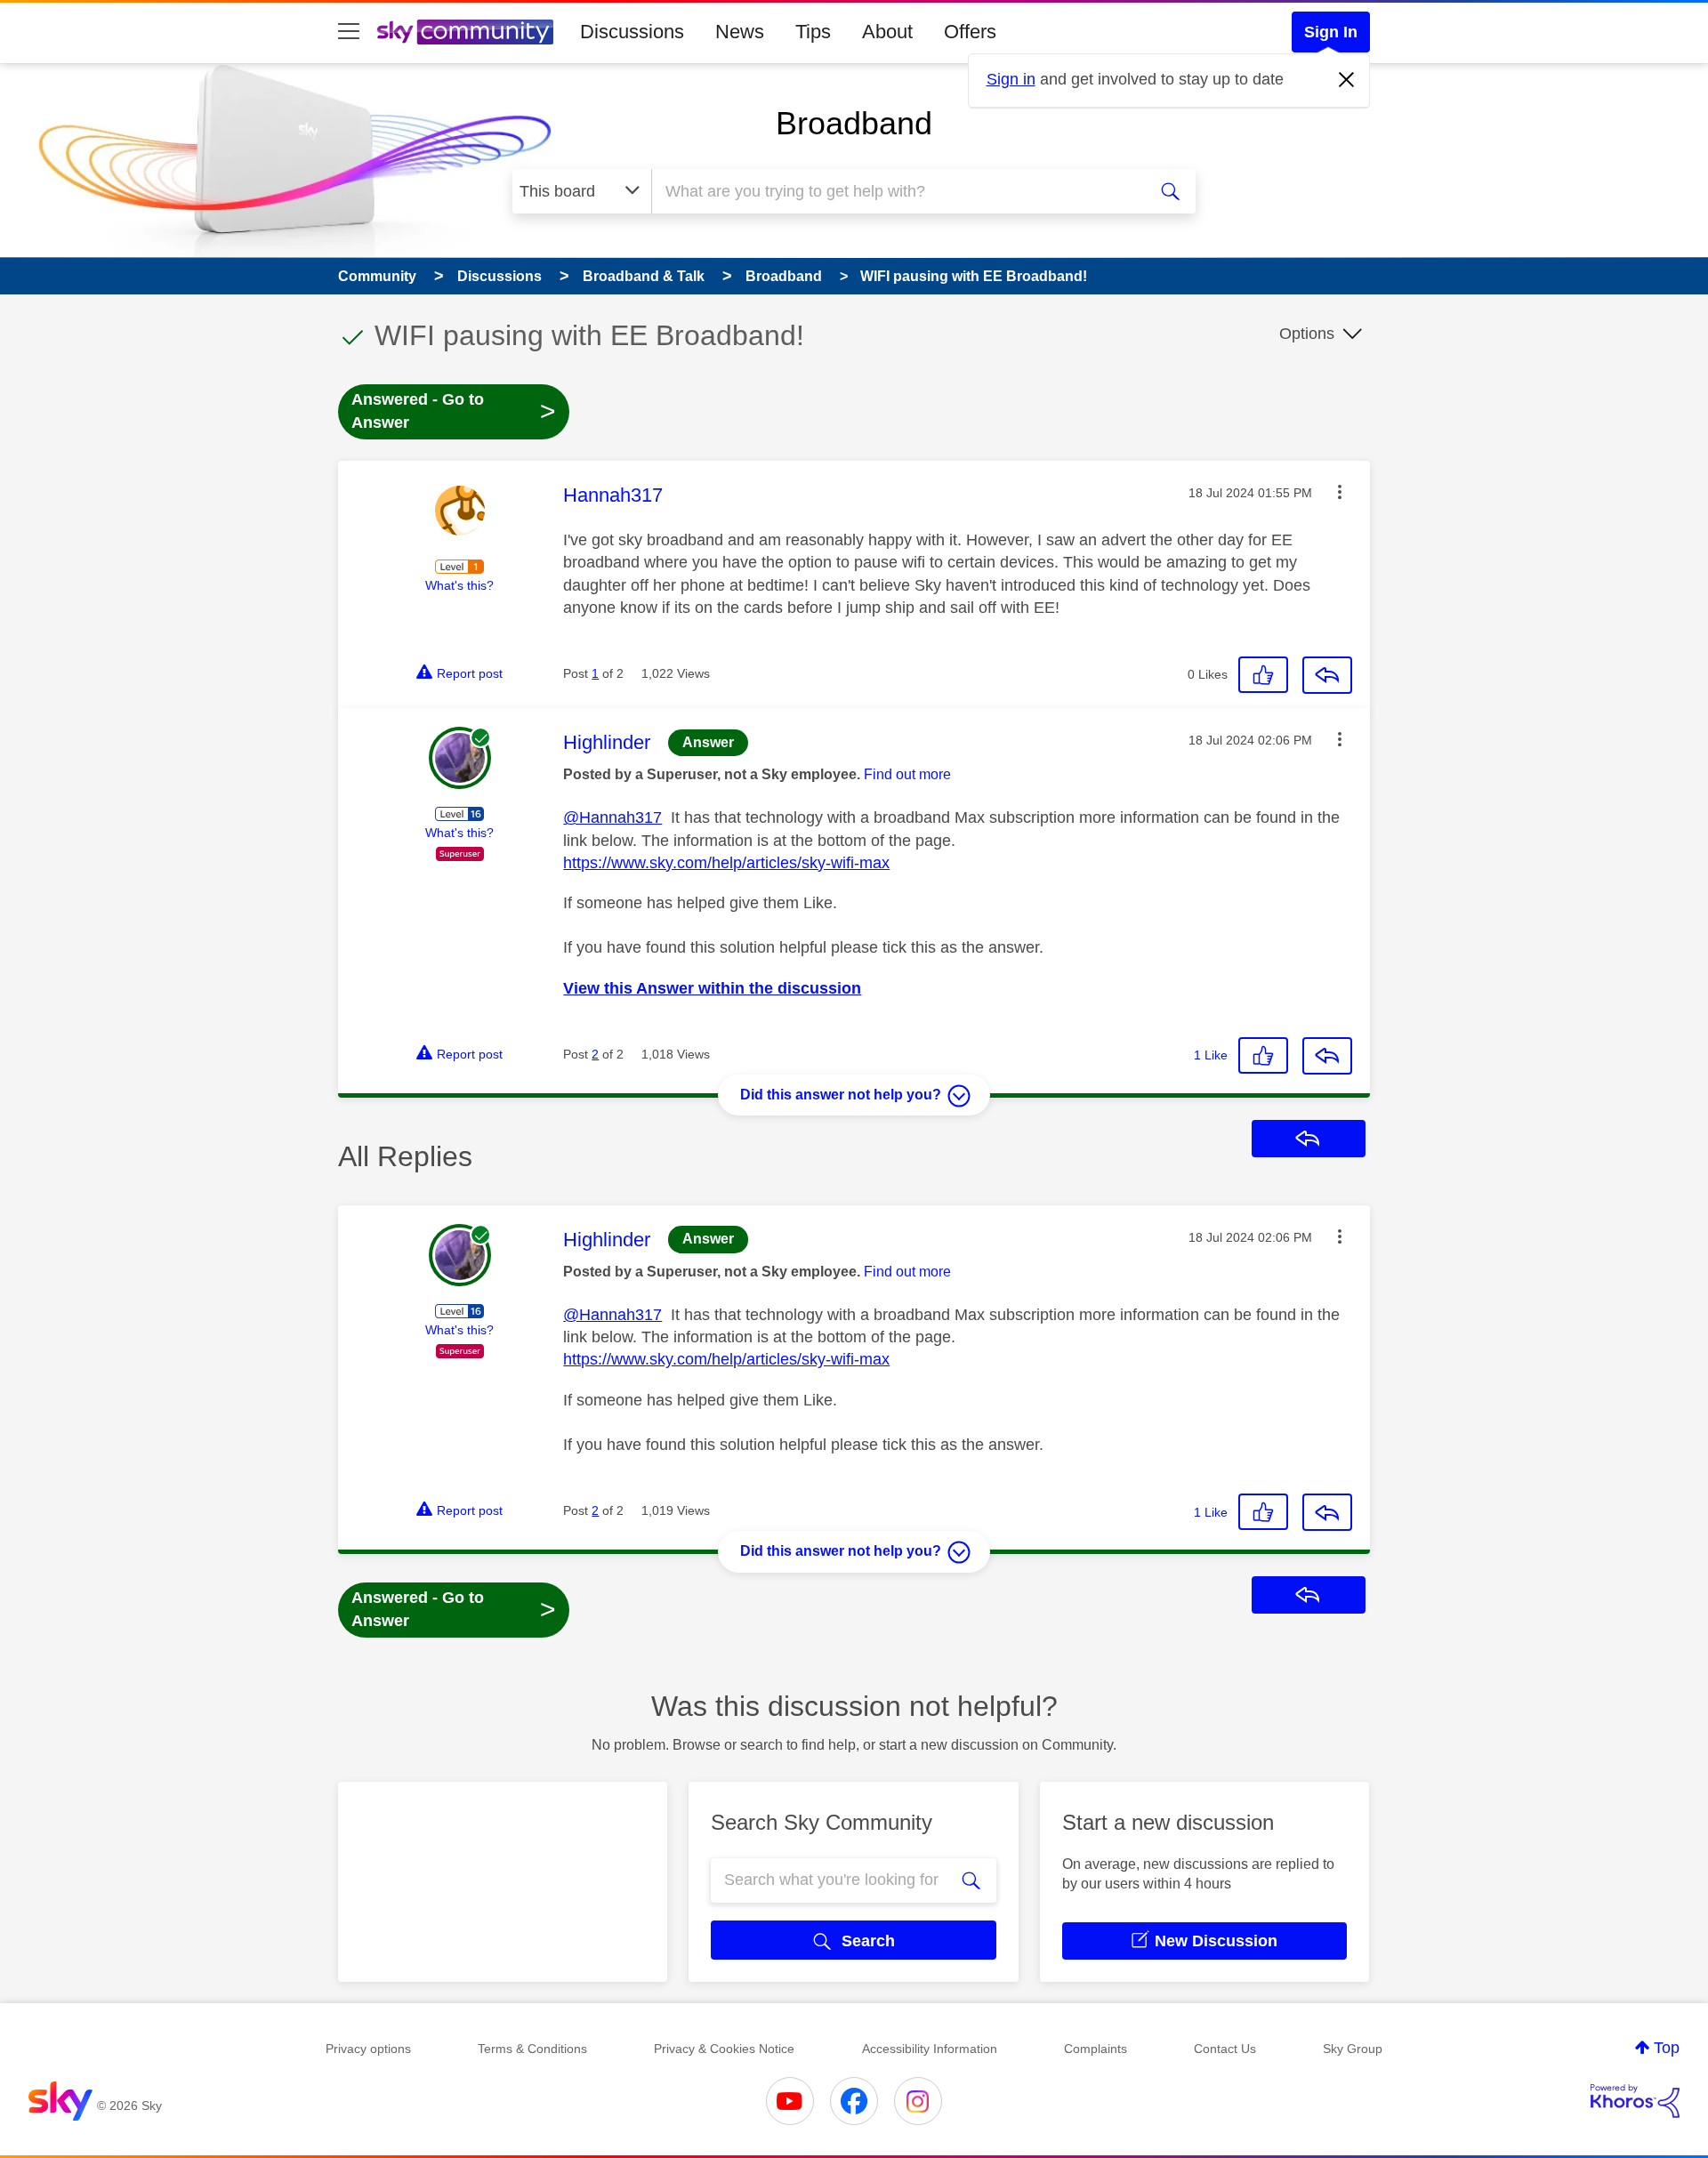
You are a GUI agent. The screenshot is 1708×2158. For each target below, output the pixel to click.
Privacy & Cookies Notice (724, 2049)
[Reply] (1327, 675)
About (887, 32)
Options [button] (1307, 334)
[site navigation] (349, 32)
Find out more (907, 774)
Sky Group (1353, 2049)
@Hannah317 (612, 817)
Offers (970, 32)
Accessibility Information (930, 2049)
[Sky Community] (465, 32)
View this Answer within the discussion (712, 988)
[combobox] (897, 191)
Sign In (1331, 32)
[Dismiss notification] (1347, 80)
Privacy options (368, 2049)
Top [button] (1667, 2048)
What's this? (459, 585)
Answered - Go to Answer (454, 411)
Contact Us (1225, 2049)
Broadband (854, 123)
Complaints (1096, 2049)
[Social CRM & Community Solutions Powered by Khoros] (1635, 2101)
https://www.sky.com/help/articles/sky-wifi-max (726, 863)
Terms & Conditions (532, 2049)
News (740, 32)
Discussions (632, 32)
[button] (1340, 492)
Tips (813, 32)
